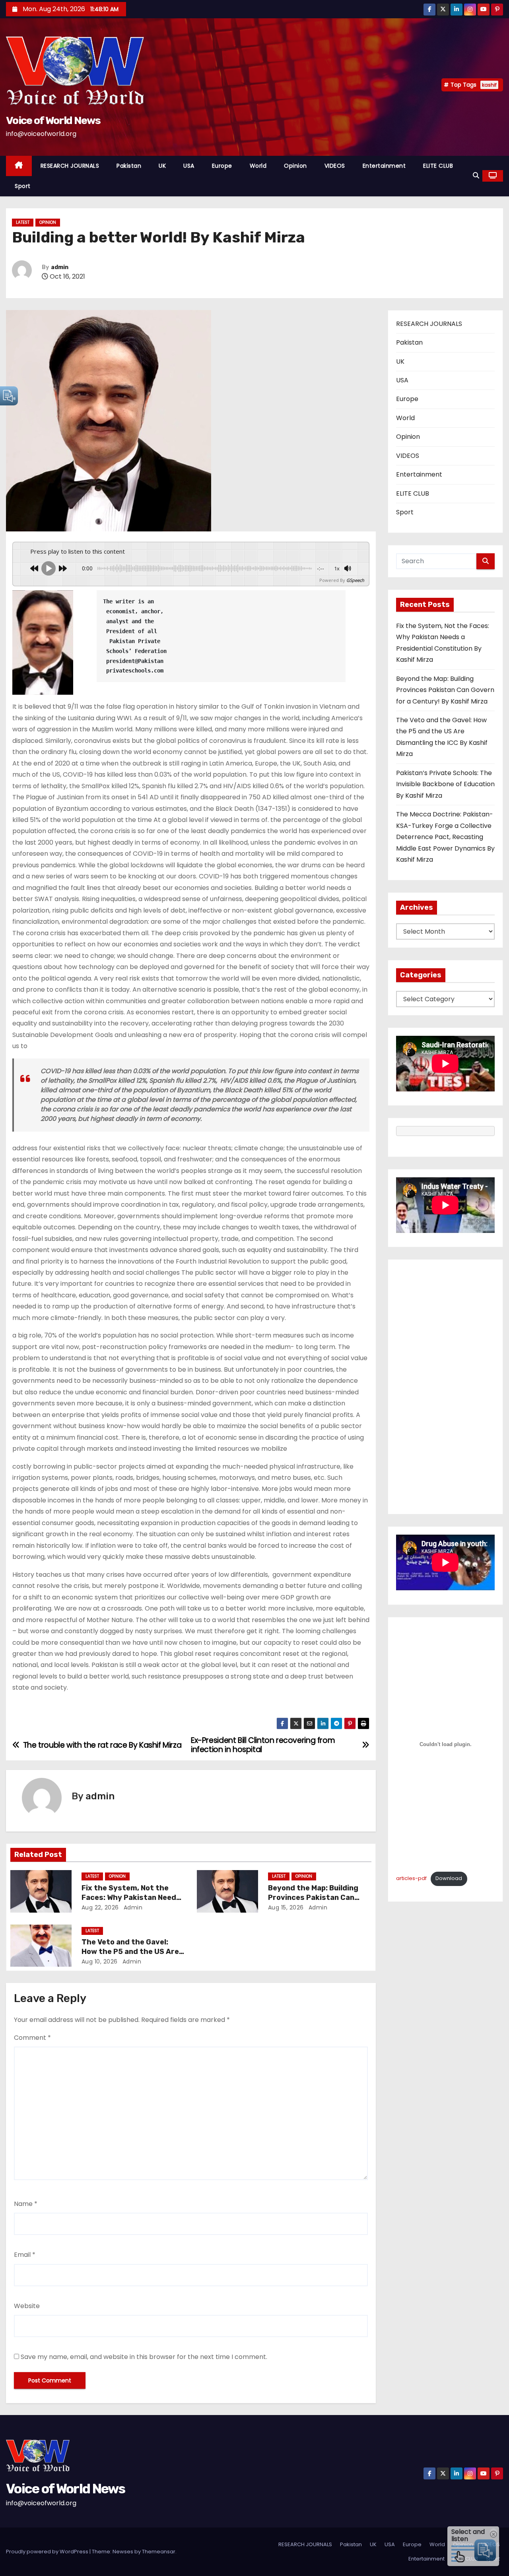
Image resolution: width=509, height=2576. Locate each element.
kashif (489, 85)
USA (189, 166)
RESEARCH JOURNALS (70, 166)
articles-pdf (411, 1878)
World (258, 166)
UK (162, 166)
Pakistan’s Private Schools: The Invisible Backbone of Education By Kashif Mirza (445, 784)
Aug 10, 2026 (100, 1962)
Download (449, 1878)
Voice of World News (53, 120)
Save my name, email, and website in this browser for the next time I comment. (144, 2357)
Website (27, 2306)
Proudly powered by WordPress (48, 2552)
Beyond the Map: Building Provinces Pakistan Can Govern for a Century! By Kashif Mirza (445, 690)
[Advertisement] (445, 1387)
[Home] (19, 166)
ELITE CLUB (438, 166)
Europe (222, 166)
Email (25, 2255)
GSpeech (355, 580)
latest (23, 222)
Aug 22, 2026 (100, 1907)
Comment (32, 2038)
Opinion (295, 166)
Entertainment (384, 166)
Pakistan (129, 166)
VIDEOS (335, 166)
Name (26, 2204)
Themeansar (159, 2552)
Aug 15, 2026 (286, 1907)
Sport (23, 186)
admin (60, 267)
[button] (476, 175)
